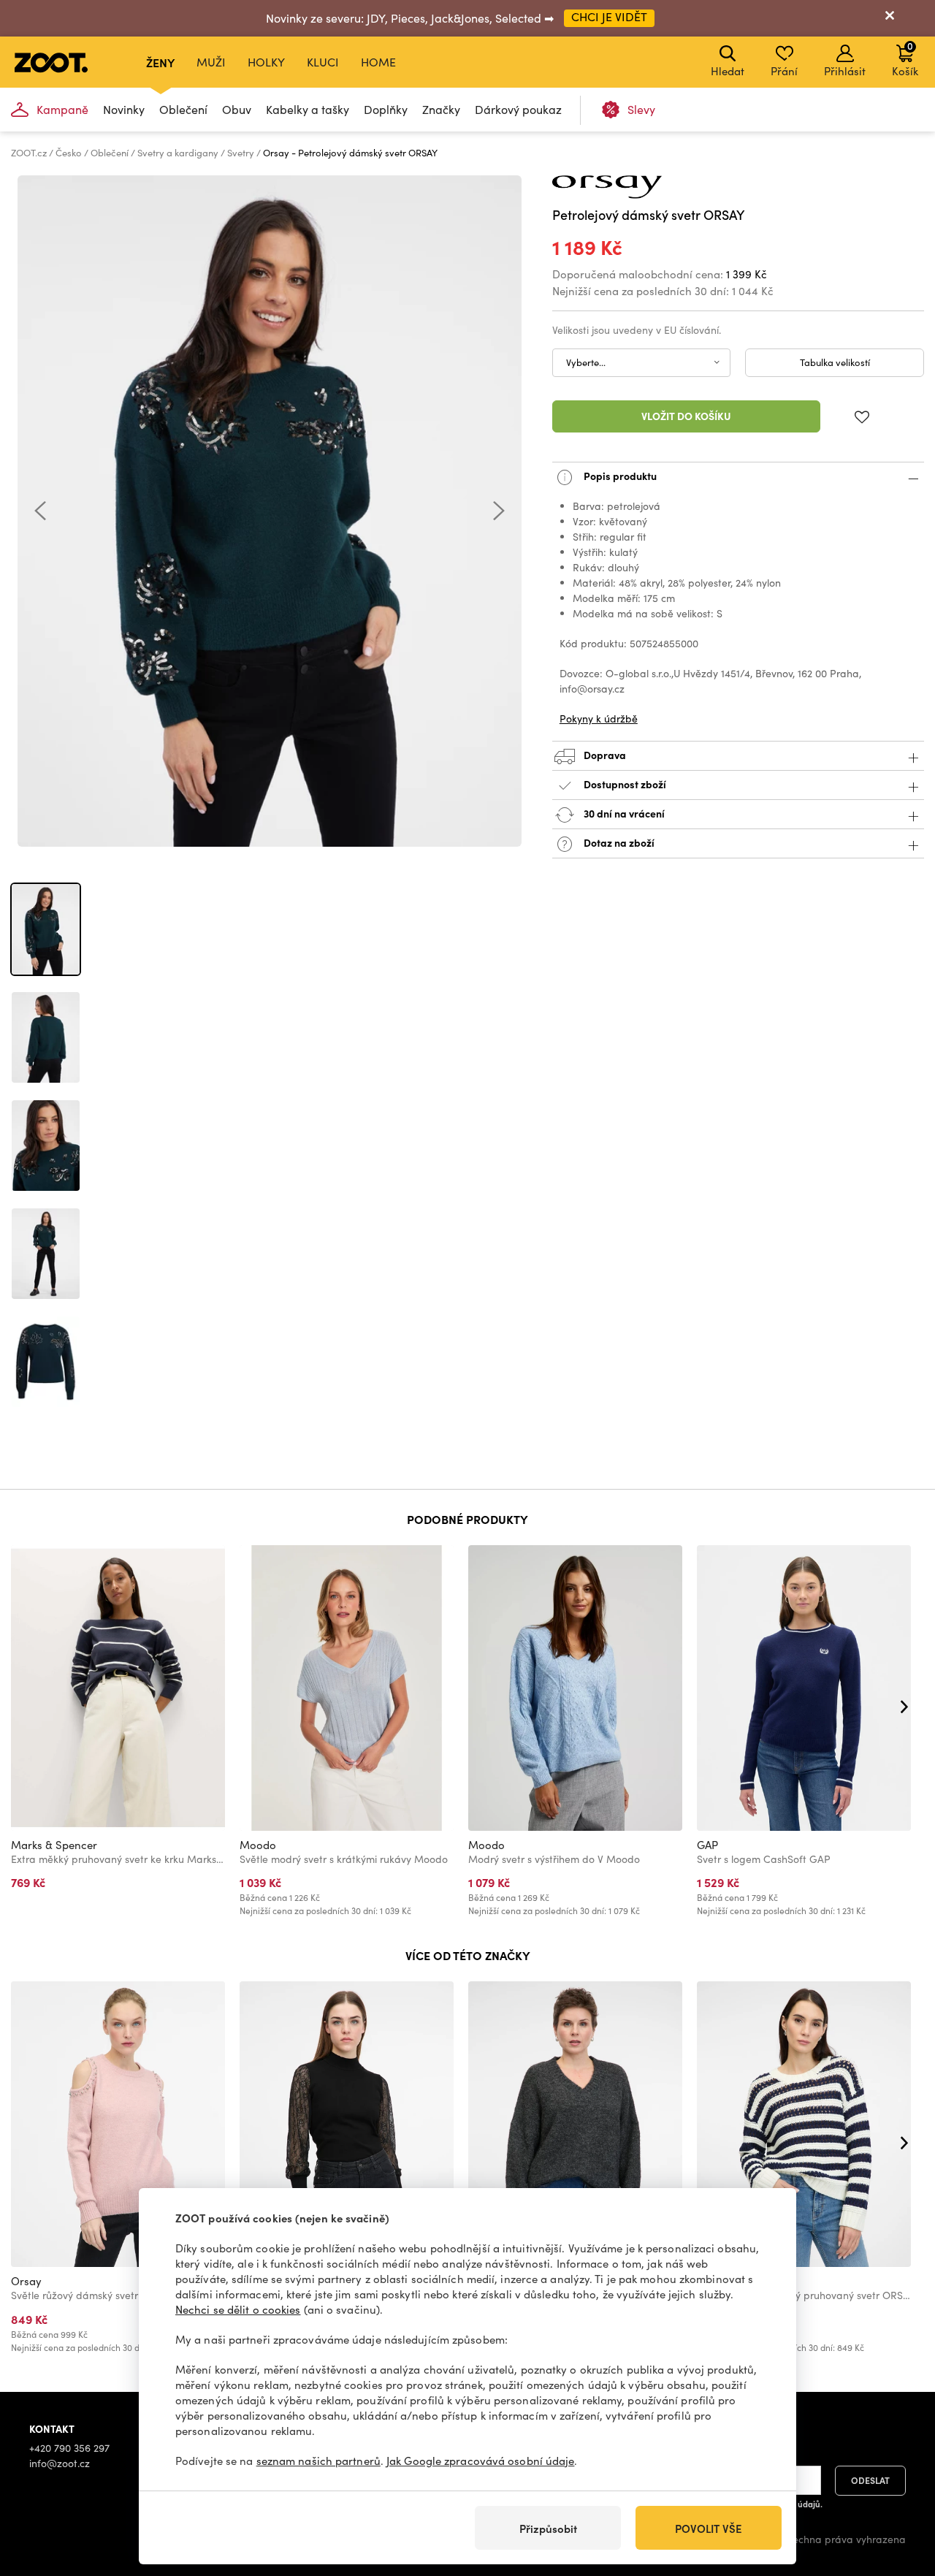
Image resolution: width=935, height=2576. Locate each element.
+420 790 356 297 (69, 2448)
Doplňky (386, 109)
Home (378, 62)
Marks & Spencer (54, 1845)
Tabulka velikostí (835, 362)
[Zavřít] (890, 18)
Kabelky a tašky (308, 109)
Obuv (237, 109)
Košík (905, 58)
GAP (707, 1845)
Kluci (323, 62)
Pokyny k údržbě (599, 719)
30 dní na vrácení (623, 813)
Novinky (124, 109)
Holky (266, 62)
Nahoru (899, 2488)
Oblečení (183, 109)
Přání (784, 71)
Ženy (160, 62)
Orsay (26, 2281)
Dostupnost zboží (625, 784)
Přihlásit (845, 71)
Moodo (258, 1845)
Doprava (604, 755)
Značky (441, 109)
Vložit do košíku (686, 416)
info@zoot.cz (60, 2463)
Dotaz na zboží (618, 842)
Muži (211, 62)
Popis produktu (619, 476)
